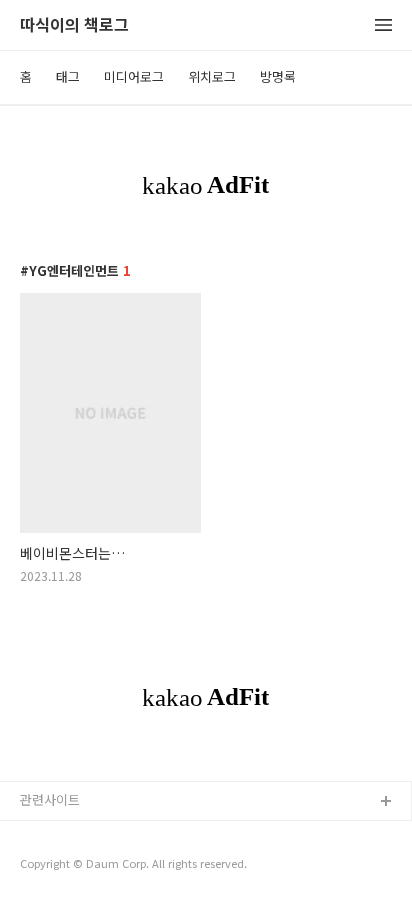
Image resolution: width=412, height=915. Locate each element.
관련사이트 (50, 799)
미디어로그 (134, 76)
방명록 (278, 76)
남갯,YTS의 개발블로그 (83, 834)
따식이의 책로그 (74, 25)
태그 (68, 76)
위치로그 (212, 76)
